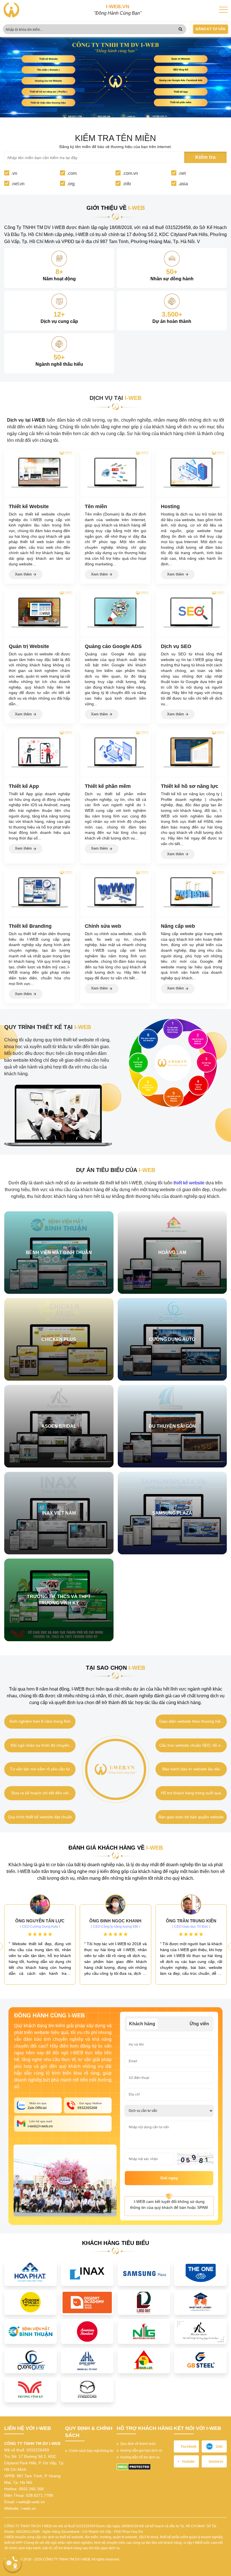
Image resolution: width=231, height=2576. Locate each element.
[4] (201, 2273)
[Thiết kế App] (39, 753)
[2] (87, 2273)
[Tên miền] (115, 473)
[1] (30, 2273)
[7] (144, 2302)
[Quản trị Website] (39, 613)
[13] (144, 2331)
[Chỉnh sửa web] (115, 893)
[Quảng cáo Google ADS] (115, 613)
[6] (87, 2302)
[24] (30, 2389)
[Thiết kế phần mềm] (115, 753)
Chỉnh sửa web (103, 926)
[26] (87, 2389)
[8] (201, 2302)
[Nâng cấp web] (192, 893)
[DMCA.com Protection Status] (134, 2467)
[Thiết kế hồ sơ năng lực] (192, 753)
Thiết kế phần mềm (108, 786)
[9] (30, 2331)
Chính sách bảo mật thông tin (90, 2451)
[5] (30, 2302)
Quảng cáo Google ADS (113, 646)
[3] (144, 2273)
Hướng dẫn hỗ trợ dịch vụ (139, 2457)
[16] (201, 2331)
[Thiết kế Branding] (39, 893)
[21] (144, 2360)
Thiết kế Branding (30, 926)
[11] (87, 2331)
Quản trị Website (29, 646)
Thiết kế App (24, 786)
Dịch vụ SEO (176, 646)
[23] (201, 2360)
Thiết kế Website (29, 506)
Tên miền (96, 506)
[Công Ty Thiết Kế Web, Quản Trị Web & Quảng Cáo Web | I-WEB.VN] (11, 10)
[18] (30, 2360)
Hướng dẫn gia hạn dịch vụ (140, 2451)
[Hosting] (192, 473)
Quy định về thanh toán (137, 2444)
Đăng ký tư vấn (211, 29)
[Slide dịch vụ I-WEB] (115, 81)
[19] (87, 2360)
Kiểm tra (205, 157)
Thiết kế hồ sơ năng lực (190, 786)
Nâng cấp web (178, 926)
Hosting (170, 506)
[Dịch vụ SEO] (192, 613)
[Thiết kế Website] (39, 473)
